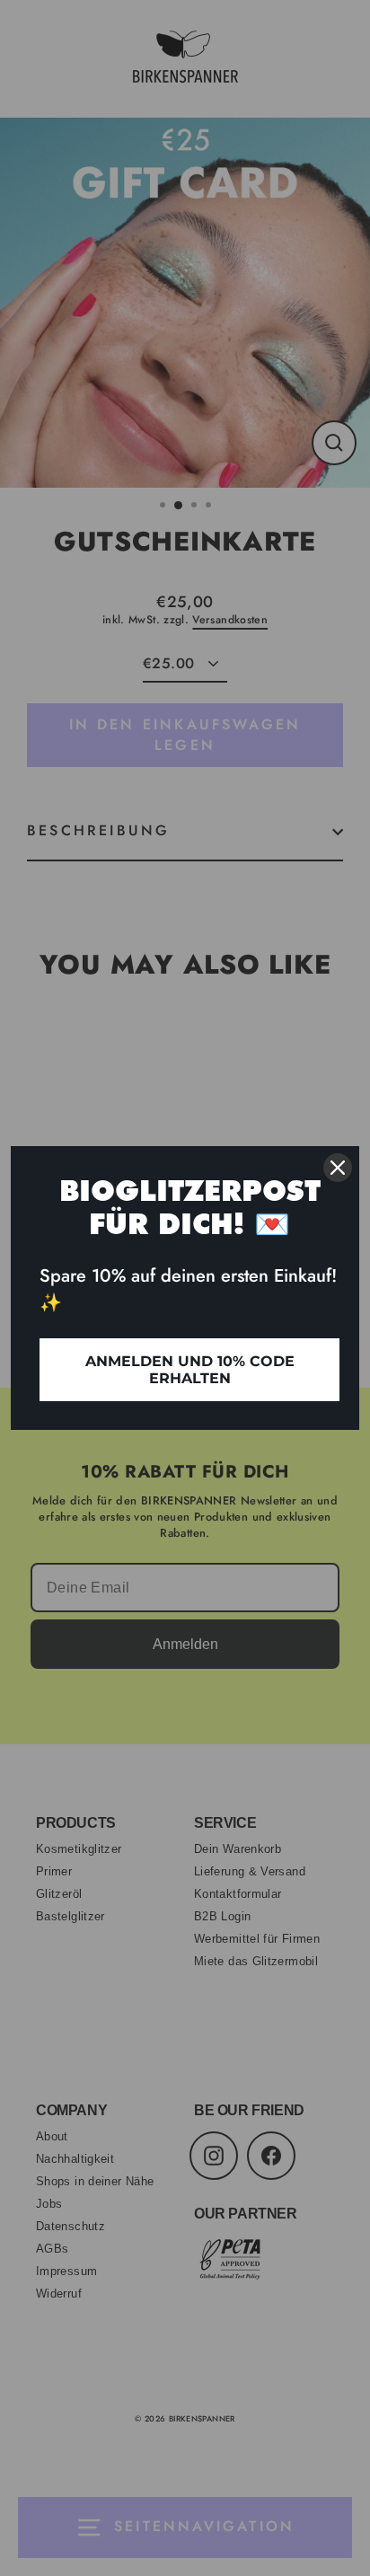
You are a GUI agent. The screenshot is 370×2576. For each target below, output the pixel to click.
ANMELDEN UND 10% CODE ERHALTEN (190, 1370)
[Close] (338, 1168)
